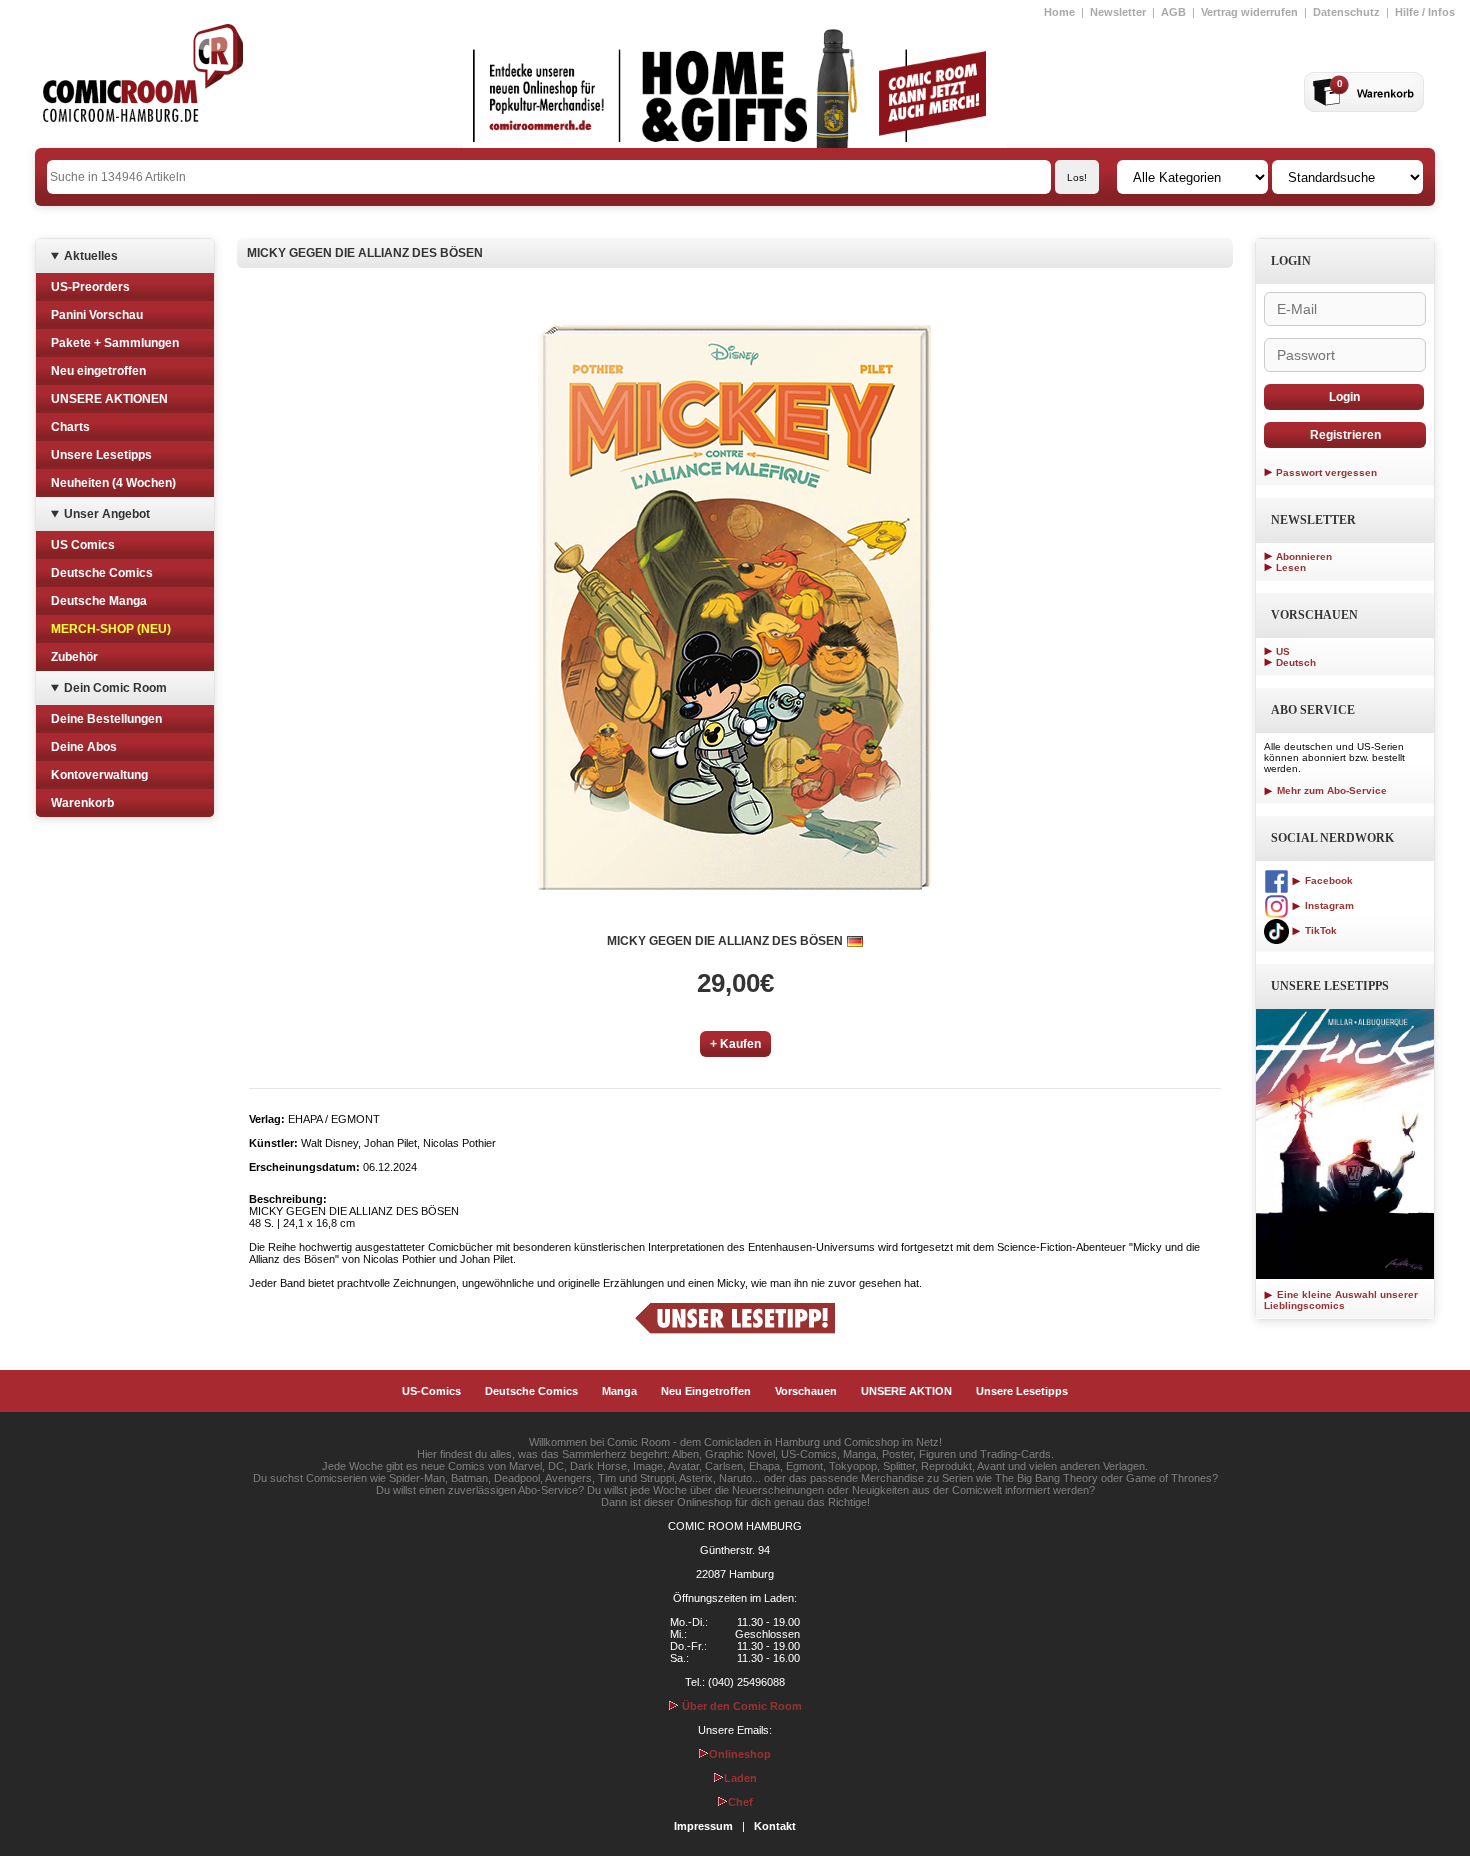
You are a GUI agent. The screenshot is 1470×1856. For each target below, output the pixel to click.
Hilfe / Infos (1425, 12)
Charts (70, 427)
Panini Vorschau (97, 315)
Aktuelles (91, 256)
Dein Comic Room (115, 688)
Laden (740, 1778)
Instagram (1328, 905)
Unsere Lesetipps (101, 455)
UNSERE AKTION (906, 1391)
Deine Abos (84, 747)
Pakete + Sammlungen (115, 343)
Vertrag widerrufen (1249, 12)
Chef (740, 1802)
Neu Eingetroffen (706, 1391)
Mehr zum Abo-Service (1330, 790)
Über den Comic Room (740, 1706)
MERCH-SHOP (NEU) (111, 629)
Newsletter (1118, 12)
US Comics (83, 545)
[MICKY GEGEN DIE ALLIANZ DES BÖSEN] (735, 607)
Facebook (1327, 880)
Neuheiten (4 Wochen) (113, 483)
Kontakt (775, 1826)
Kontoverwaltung (99, 775)
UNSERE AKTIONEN (109, 399)
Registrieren (1345, 435)
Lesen (1291, 567)
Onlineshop (740, 1754)
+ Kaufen (735, 1044)
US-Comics (431, 1391)
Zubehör (74, 657)
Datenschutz (1346, 12)
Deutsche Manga (99, 601)
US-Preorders (90, 287)
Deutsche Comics (102, 573)
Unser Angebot (107, 514)
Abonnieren (1304, 556)
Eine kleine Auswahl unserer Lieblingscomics (1341, 1300)
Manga (619, 1391)
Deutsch (1296, 662)
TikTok (1319, 930)
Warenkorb (82, 803)
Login (1344, 397)
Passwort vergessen (1326, 472)
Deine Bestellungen (106, 719)
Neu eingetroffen (98, 371)
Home (1059, 12)
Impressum (703, 1826)
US (1283, 651)
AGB (1173, 12)
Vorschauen (806, 1391)
